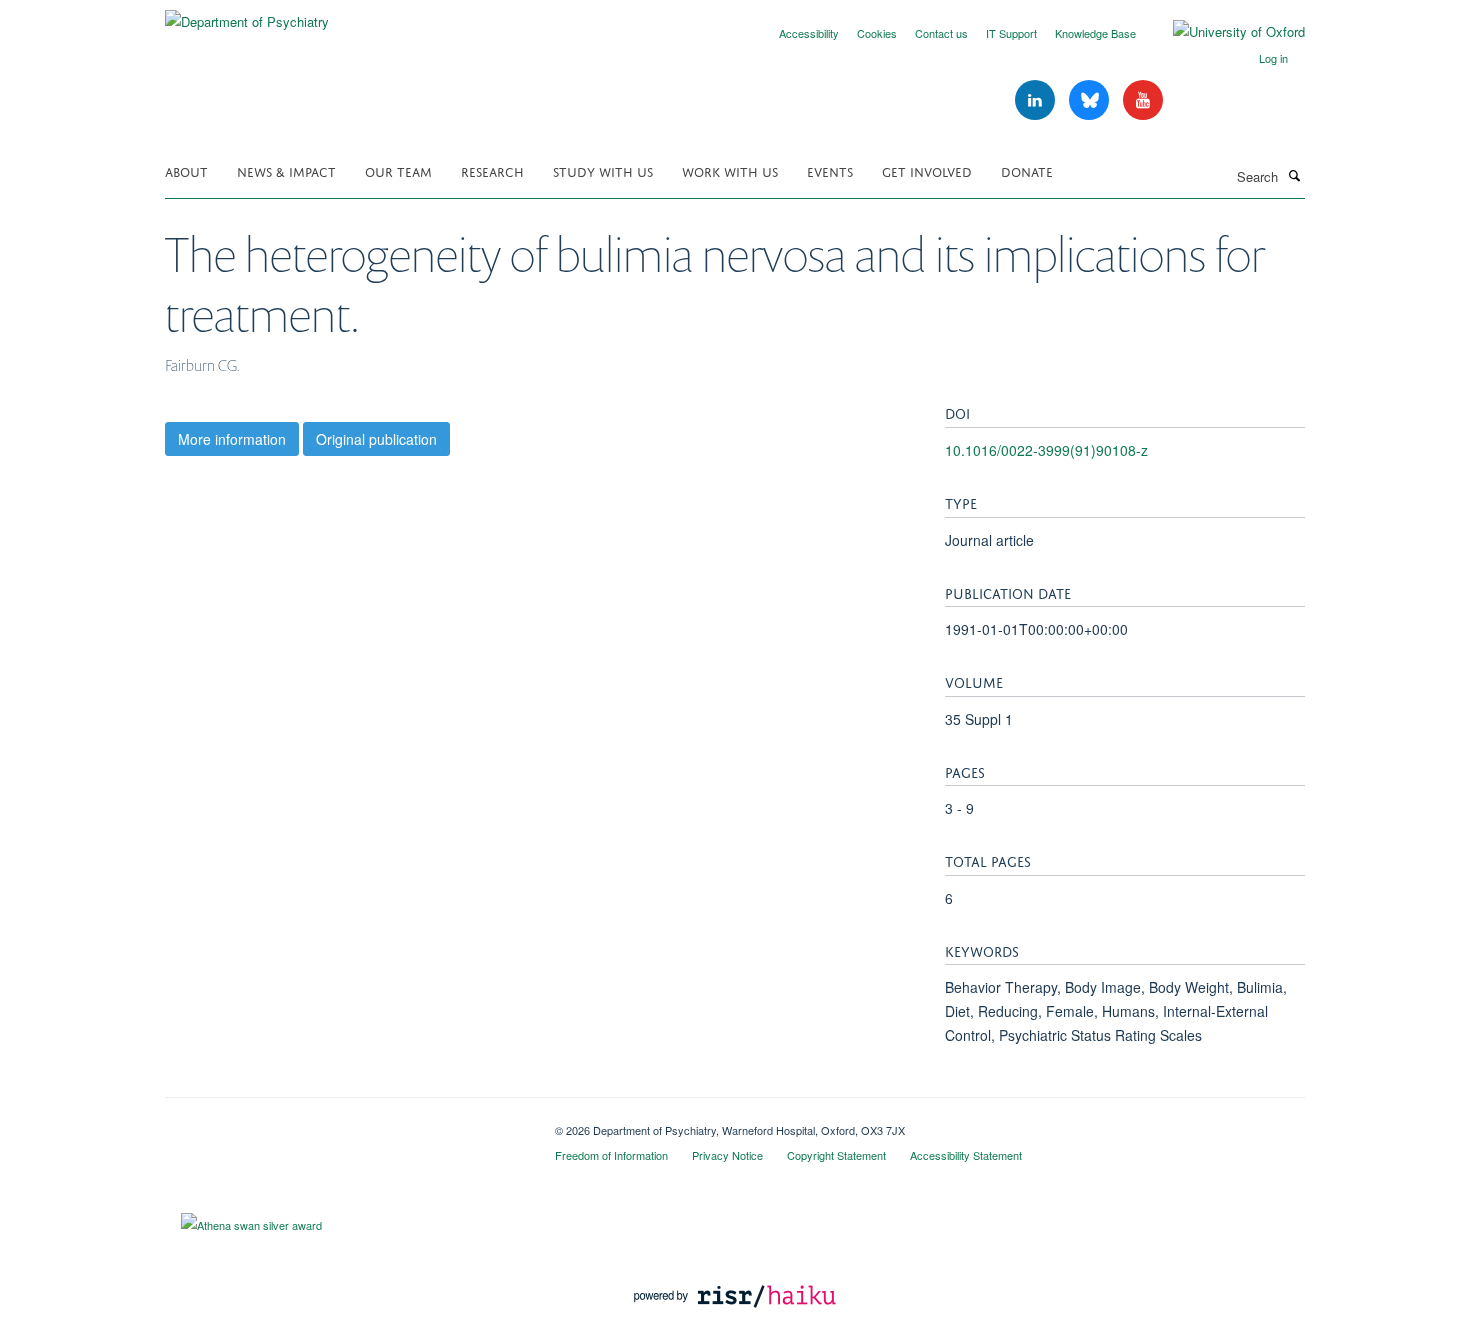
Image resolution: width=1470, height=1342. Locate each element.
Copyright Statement (836, 1155)
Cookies (877, 33)
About (186, 170)
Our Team (398, 170)
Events (830, 170)
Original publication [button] (376, 439)
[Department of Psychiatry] (247, 14)
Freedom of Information (611, 1155)
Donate (1027, 170)
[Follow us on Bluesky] (1091, 100)
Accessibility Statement (966, 1155)
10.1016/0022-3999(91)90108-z (1046, 450)
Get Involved (927, 170)
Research (492, 170)
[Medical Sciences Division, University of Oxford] (345, 1123)
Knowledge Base (1095, 33)
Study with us (603, 170)
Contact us (941, 33)
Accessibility (809, 33)
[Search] (1294, 175)
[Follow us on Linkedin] (1037, 100)
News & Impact (286, 170)
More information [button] (232, 439)
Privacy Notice (727, 1155)
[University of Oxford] (1224, 32)
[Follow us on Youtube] (1143, 100)
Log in (1273, 58)
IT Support (1011, 33)
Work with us (730, 170)
